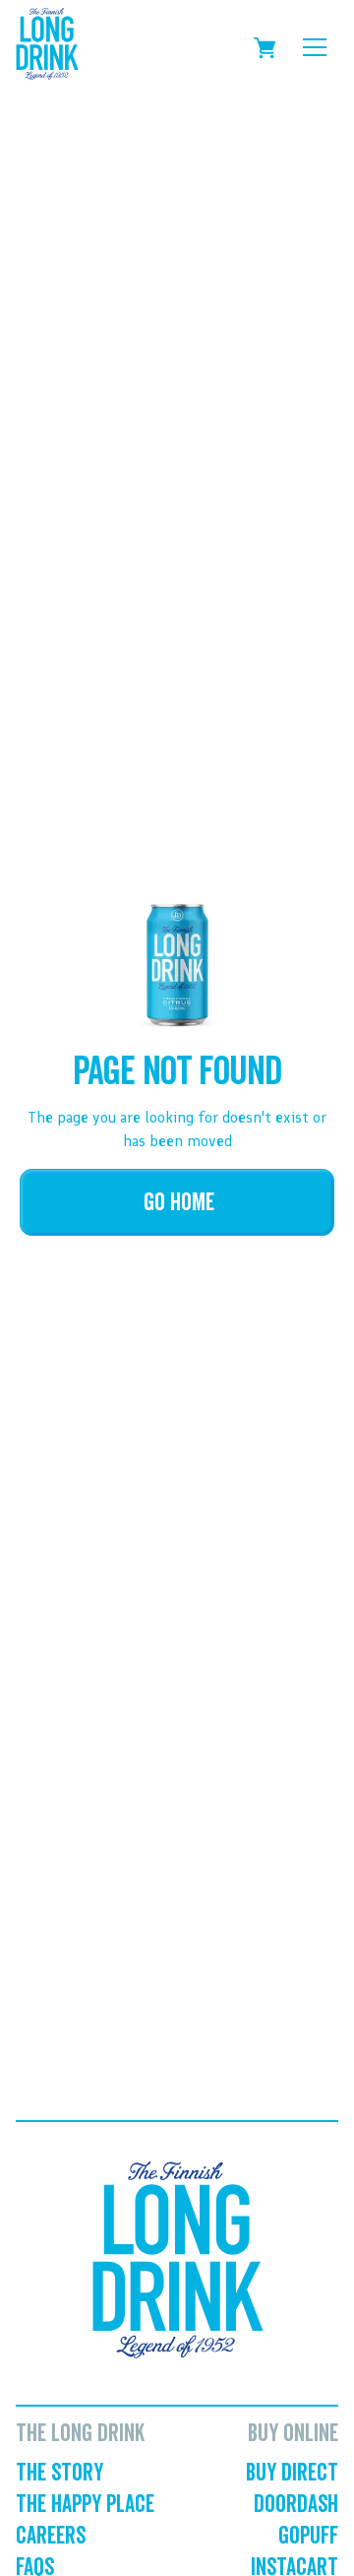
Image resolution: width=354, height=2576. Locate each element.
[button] (315, 47)
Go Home (179, 1203)
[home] (47, 47)
